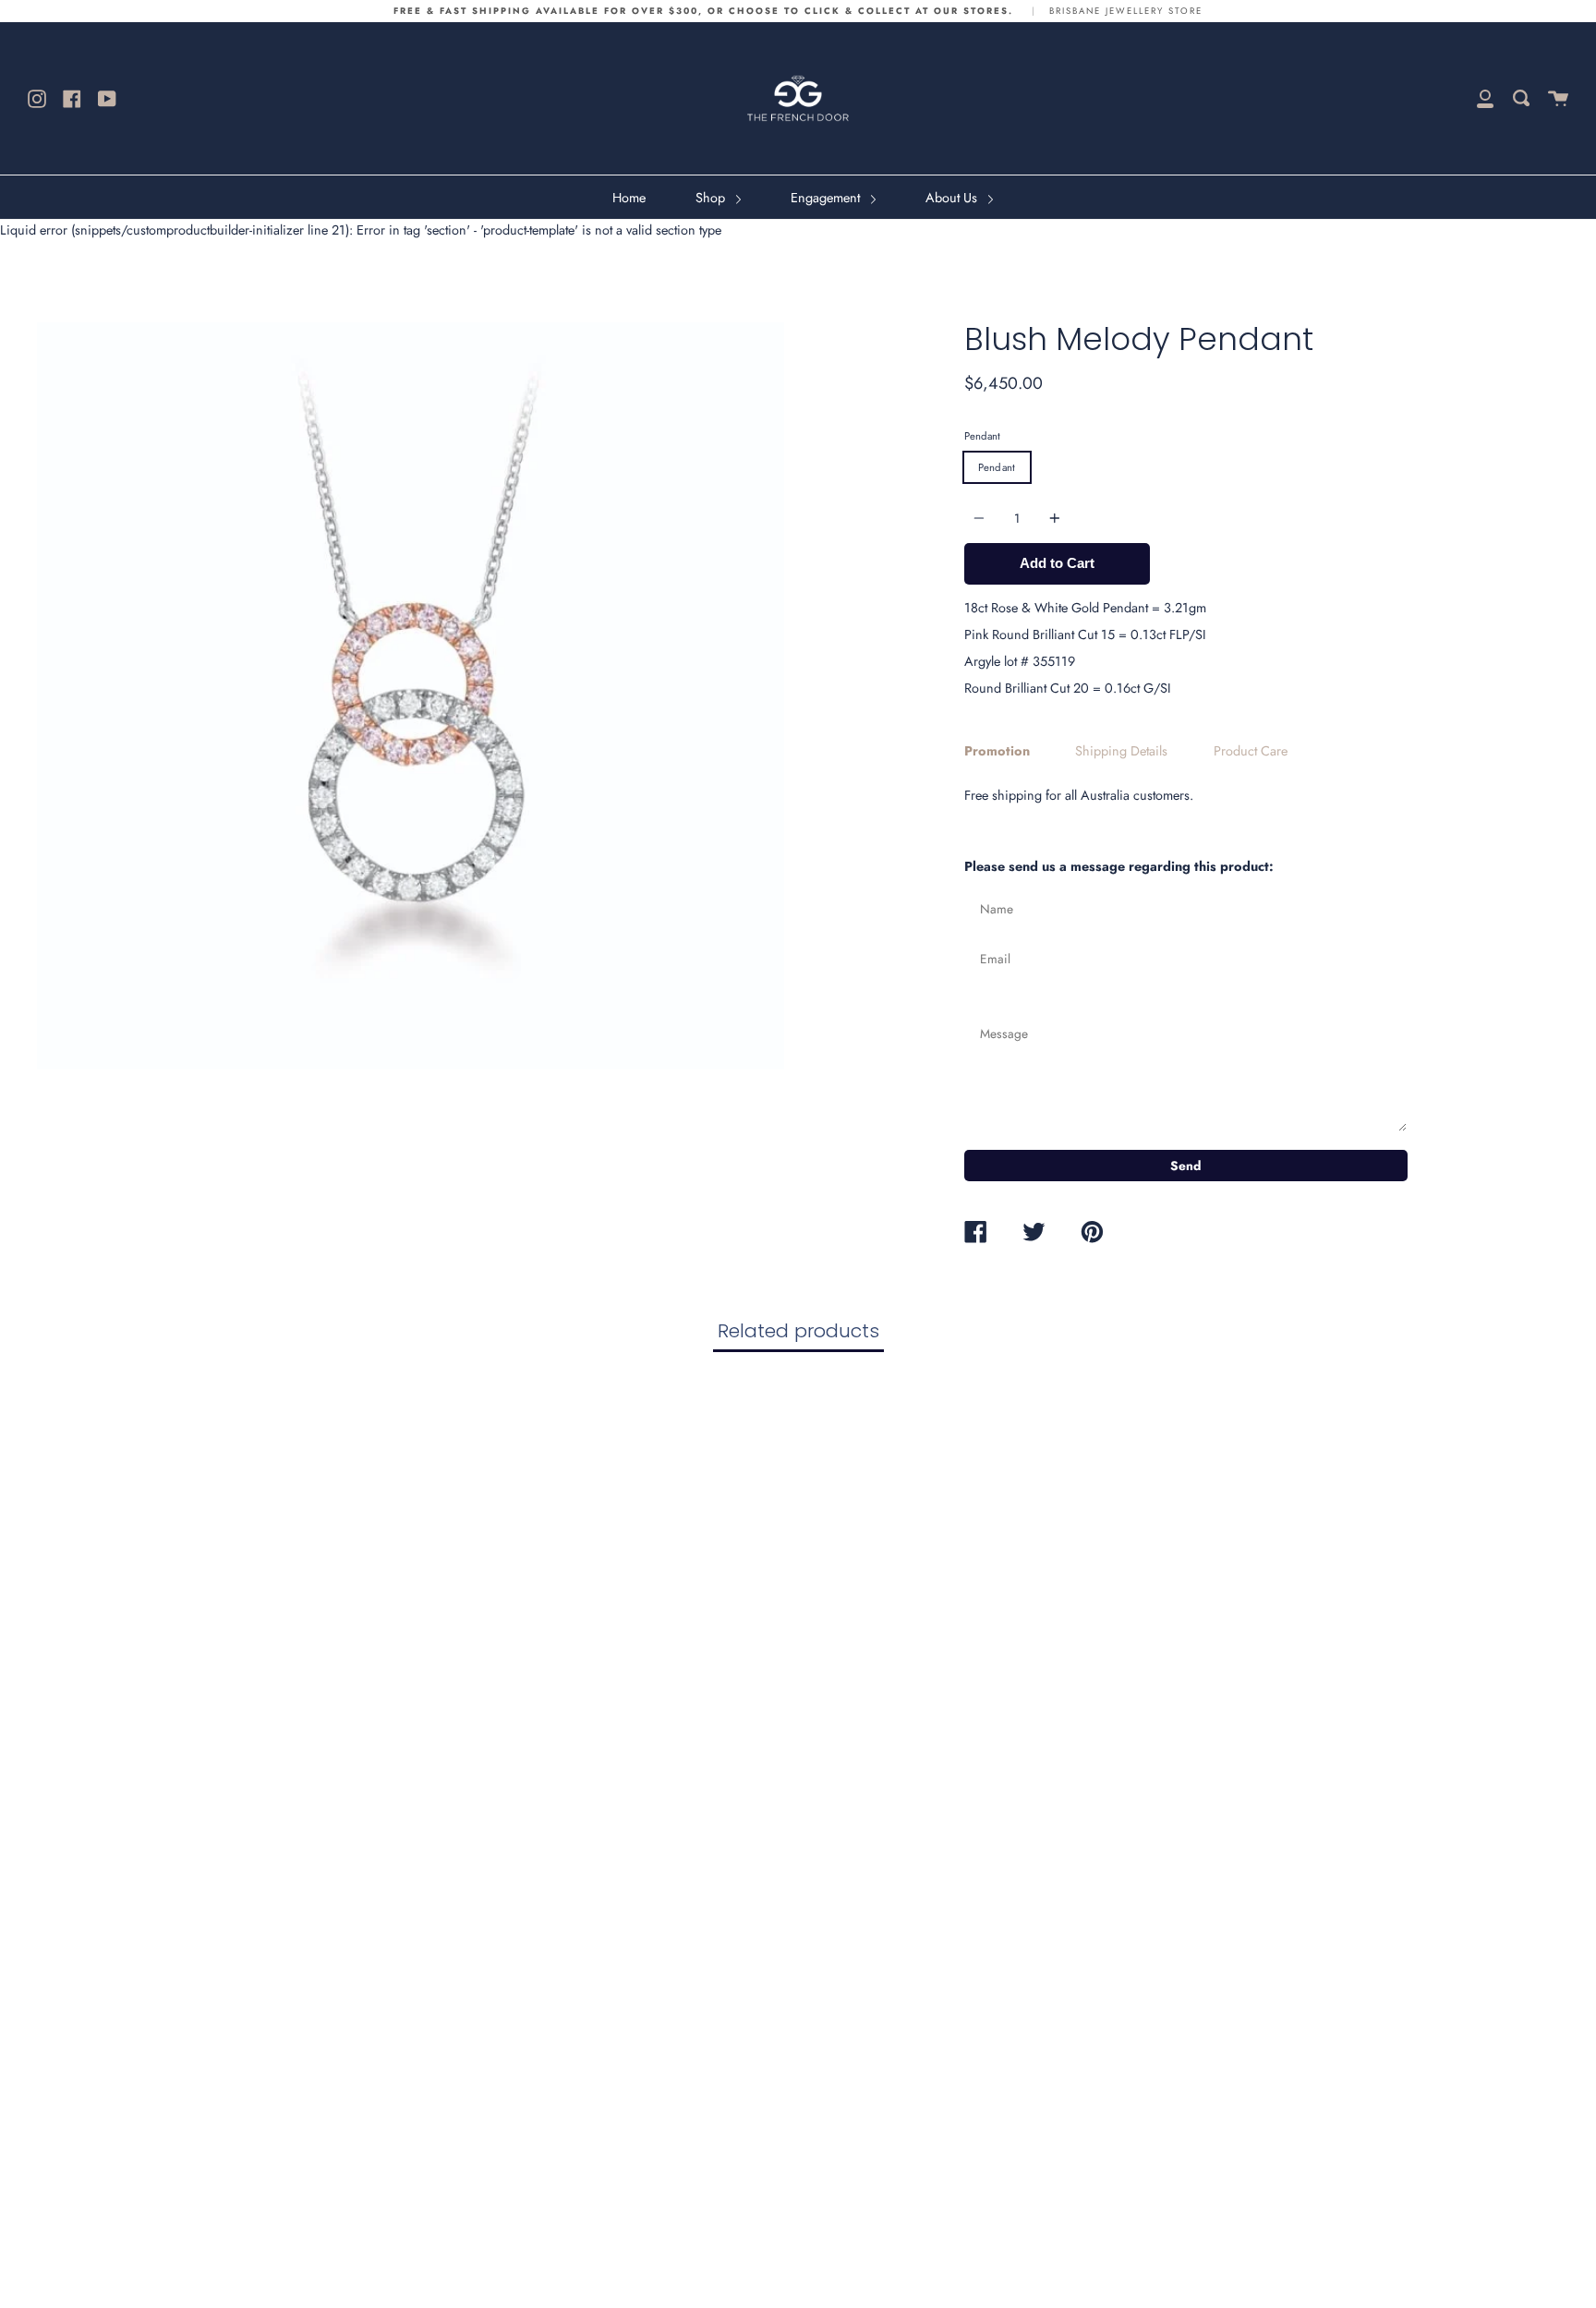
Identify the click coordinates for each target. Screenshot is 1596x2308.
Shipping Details (1121, 751)
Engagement (827, 198)
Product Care (1251, 751)
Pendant (982, 436)
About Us (953, 198)
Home (629, 198)
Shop (712, 198)
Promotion (997, 751)
